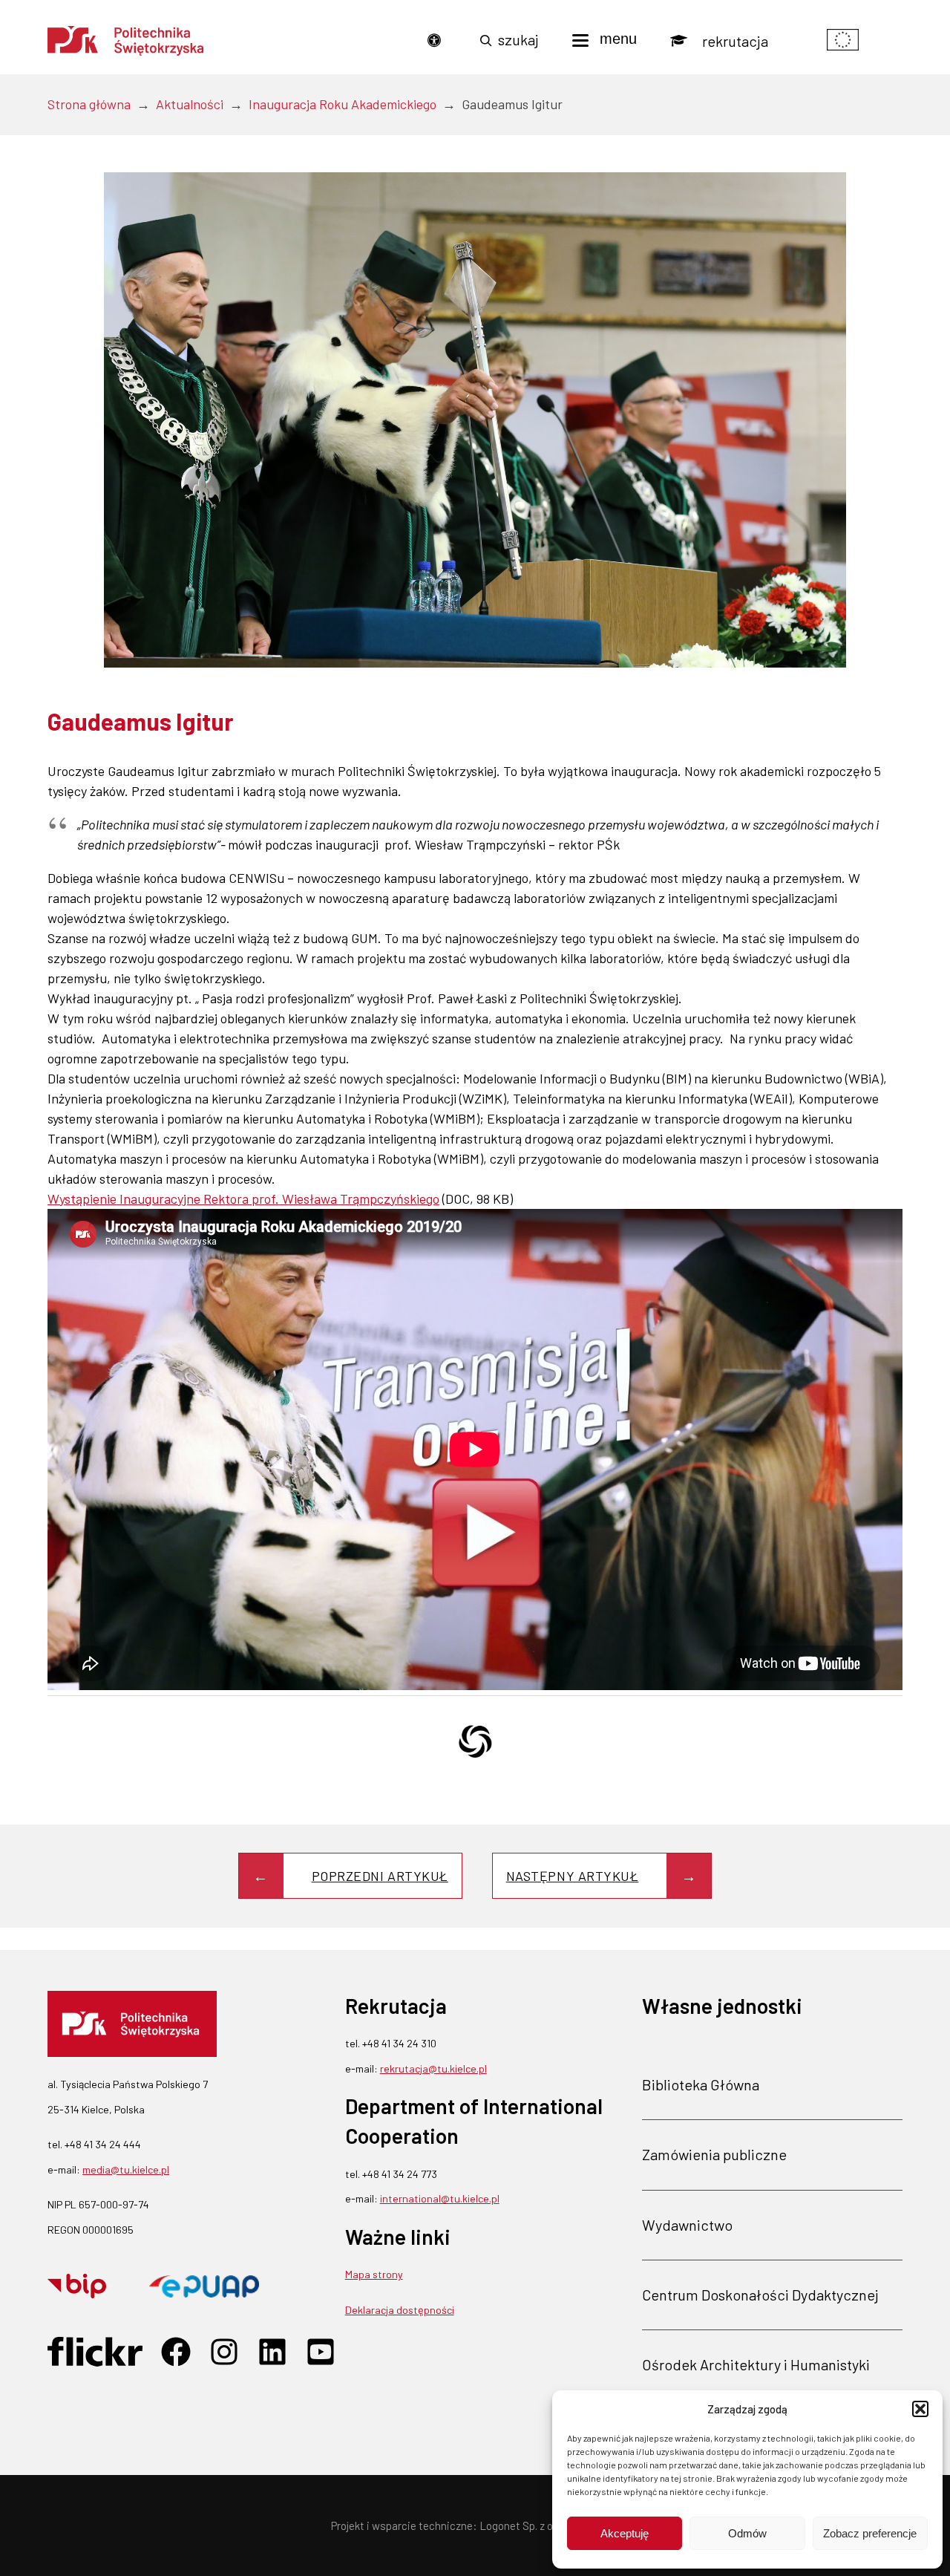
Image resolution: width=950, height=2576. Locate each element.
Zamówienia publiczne (714, 2154)
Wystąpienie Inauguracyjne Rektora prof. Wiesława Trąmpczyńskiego (243, 1199)
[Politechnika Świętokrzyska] (125, 41)
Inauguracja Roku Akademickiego (343, 104)
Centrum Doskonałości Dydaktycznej (760, 2295)
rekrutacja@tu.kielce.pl (433, 2068)
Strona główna (89, 104)
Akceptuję (625, 2533)
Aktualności (190, 104)
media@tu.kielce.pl (126, 2169)
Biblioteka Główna (701, 2084)
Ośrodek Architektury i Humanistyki (756, 2364)
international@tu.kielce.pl (440, 2198)
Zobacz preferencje (870, 2533)
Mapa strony (374, 2274)
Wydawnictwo (687, 2225)
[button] (920, 2409)
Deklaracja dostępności (400, 2310)
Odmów (747, 2533)
